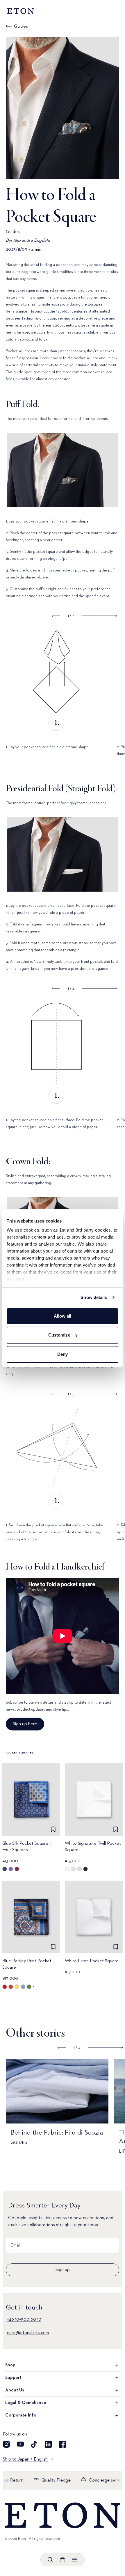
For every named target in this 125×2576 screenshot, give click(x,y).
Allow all (63, 1316)
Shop (10, 2365)
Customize (59, 1335)
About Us (15, 2390)
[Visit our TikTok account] (34, 2444)
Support (13, 2378)
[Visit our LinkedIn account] (48, 2444)
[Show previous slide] (56, 616)
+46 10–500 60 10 (24, 2319)
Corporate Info (21, 2415)
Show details (94, 1297)
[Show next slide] (99, 616)
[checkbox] (53, 1829)
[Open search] (50, 2560)
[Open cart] (63, 2560)
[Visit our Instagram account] (6, 2444)
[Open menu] (75, 2560)
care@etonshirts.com (28, 2333)
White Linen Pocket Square (92, 1961)
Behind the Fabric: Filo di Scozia (57, 2133)
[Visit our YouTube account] (20, 2444)
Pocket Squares (19, 1753)
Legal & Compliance (26, 2403)
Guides (21, 27)
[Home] (63, 2515)
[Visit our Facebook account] (62, 2444)
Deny (63, 1354)
